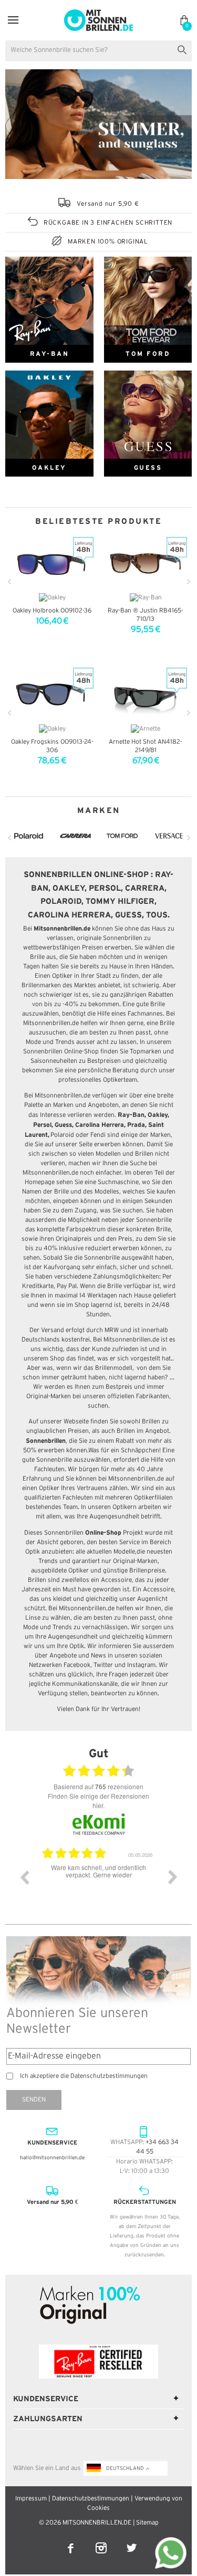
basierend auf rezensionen (98, 1787)
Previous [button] (24, 1877)
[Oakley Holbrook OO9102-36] (52, 564)
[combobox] (98, 51)
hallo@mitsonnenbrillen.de (52, 2158)
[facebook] (71, 2541)
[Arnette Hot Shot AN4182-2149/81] (146, 694)
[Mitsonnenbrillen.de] (98, 14)
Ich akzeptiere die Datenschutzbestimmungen (84, 2076)
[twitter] (132, 2541)
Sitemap (147, 2523)
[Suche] (184, 49)
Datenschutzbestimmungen (91, 2499)
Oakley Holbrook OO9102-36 (52, 611)
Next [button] (173, 1877)
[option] (98, 1885)
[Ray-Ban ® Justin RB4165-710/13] (146, 564)
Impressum (31, 2499)
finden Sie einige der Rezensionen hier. (98, 1801)
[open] (13, 20)
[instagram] (102, 2541)
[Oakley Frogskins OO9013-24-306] (52, 694)
